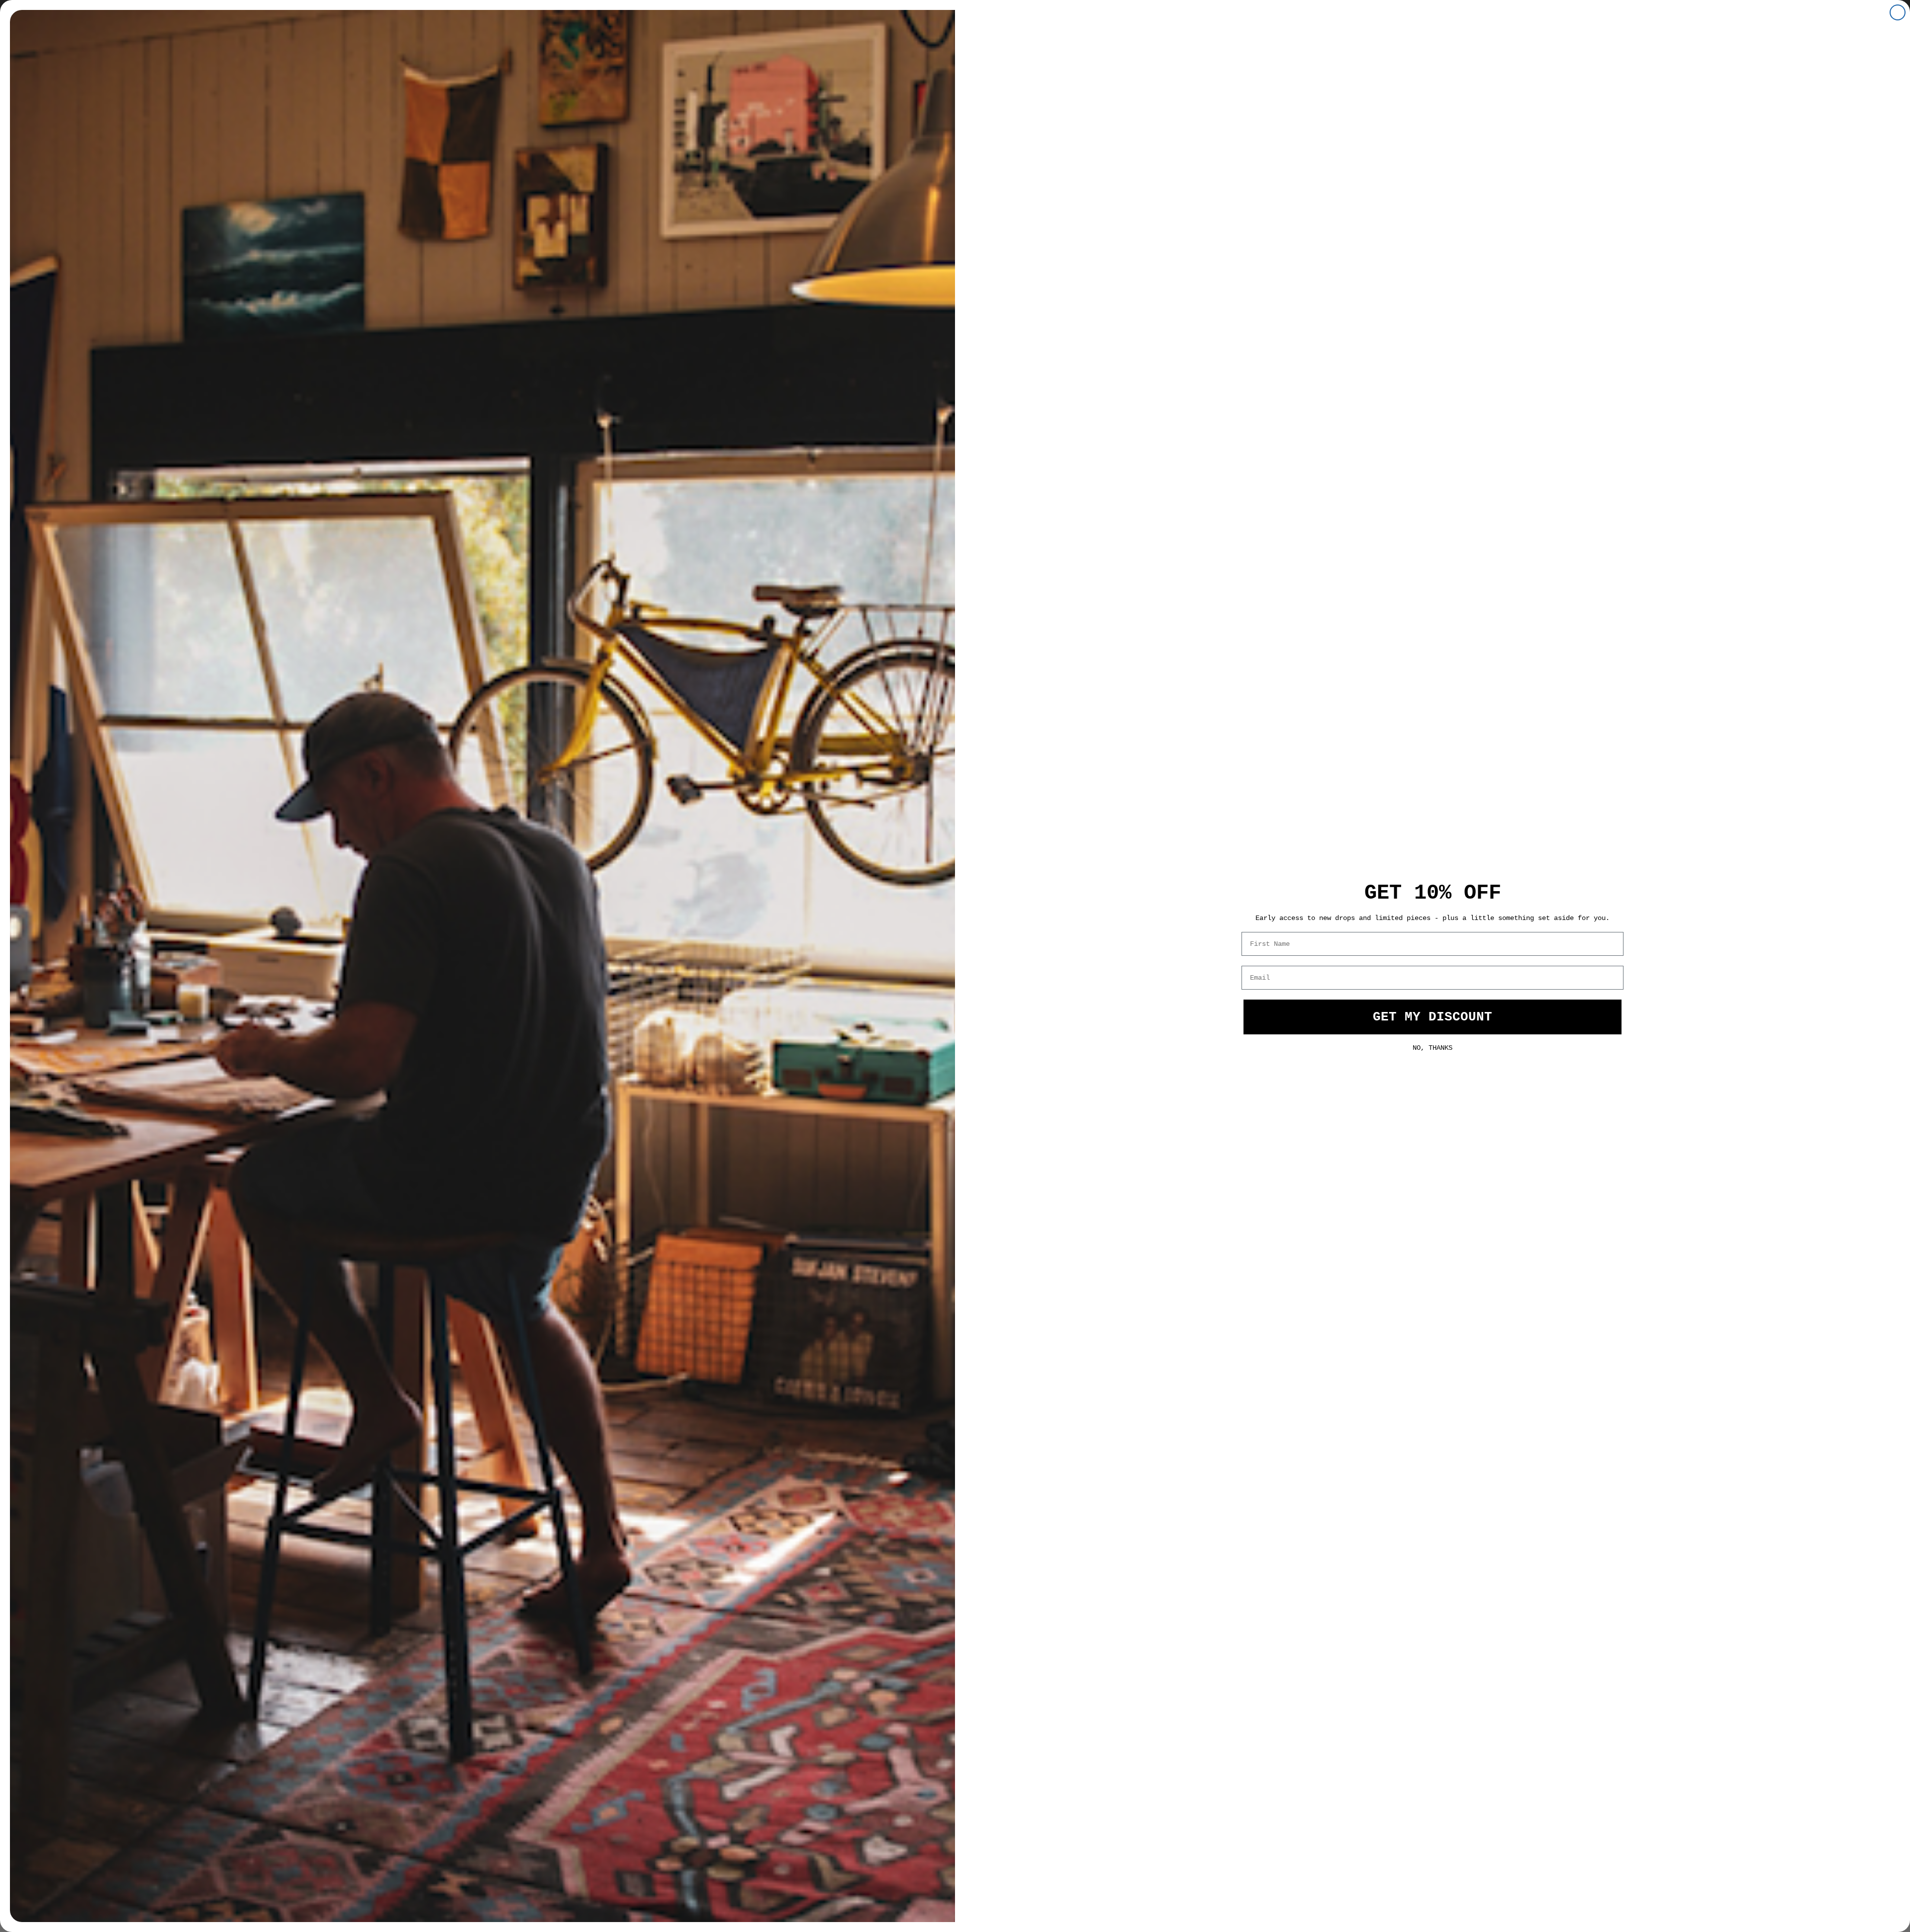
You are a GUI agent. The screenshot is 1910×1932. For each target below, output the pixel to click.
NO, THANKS (1432, 1047)
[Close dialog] (1898, 12)
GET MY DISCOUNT (1432, 1017)
